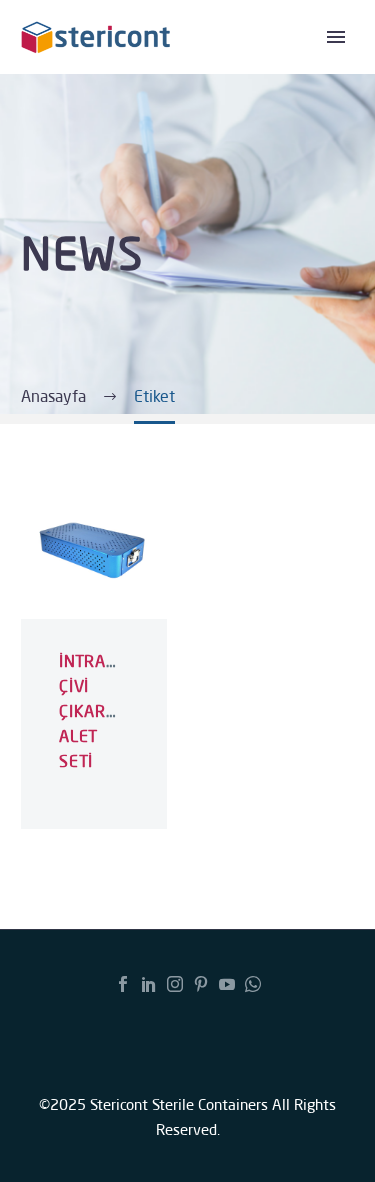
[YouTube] (227, 984)
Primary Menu (336, 37)
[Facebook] (123, 984)
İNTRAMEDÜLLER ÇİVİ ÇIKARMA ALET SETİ (124, 711)
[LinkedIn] (149, 984)
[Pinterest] (201, 984)
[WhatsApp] (253, 984)
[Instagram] (175, 984)
